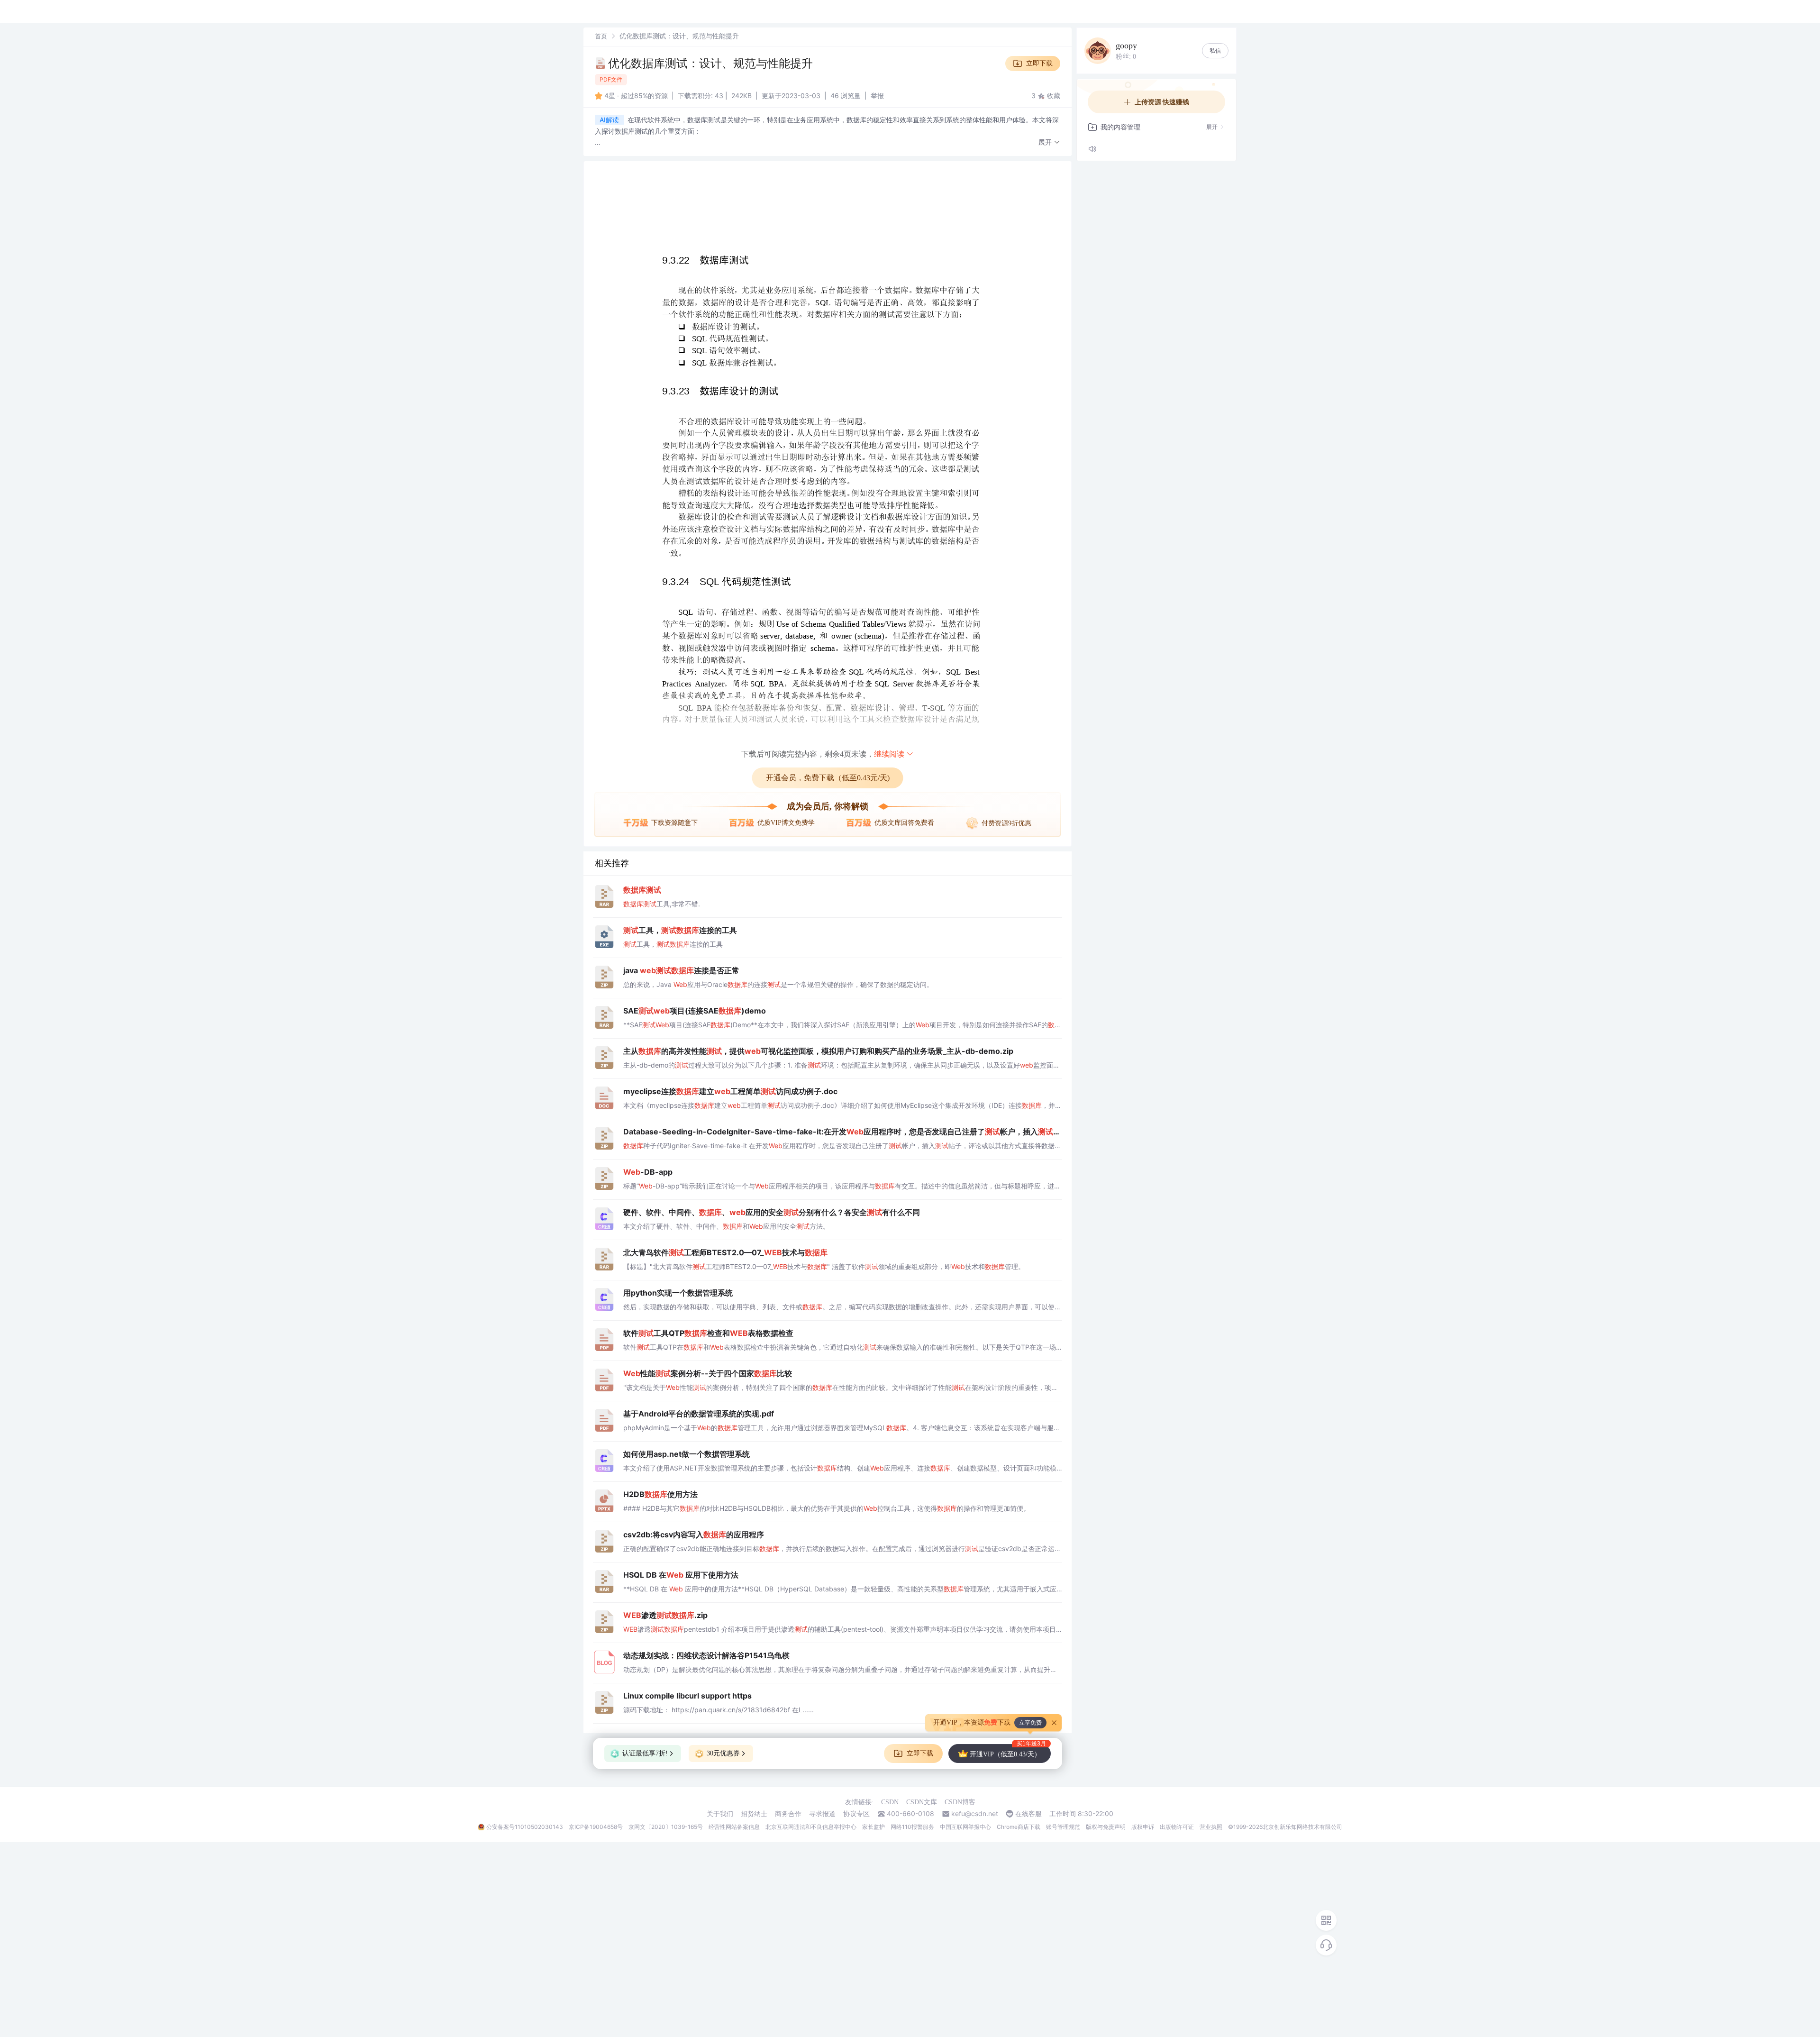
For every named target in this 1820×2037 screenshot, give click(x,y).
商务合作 (788, 1814)
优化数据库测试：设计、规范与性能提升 (710, 63)
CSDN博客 (960, 1802)
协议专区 (856, 1814)
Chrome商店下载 (1019, 1827)
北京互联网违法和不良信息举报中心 (811, 1827)
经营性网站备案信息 (734, 1827)
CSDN (890, 1802)
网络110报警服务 (912, 1827)
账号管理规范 (1063, 1827)
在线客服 (1028, 1814)
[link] (601, 36)
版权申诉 (1143, 1827)
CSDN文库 (922, 1802)
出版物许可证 (1177, 1827)
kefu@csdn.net (975, 1814)
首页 (601, 36)
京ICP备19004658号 (596, 1827)
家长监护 (874, 1827)
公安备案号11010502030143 (525, 1827)
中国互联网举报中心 (965, 1827)
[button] (1049, 142)
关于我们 (720, 1814)
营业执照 (1211, 1827)
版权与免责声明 (1106, 1827)
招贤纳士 (754, 1814)
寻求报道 (822, 1814)
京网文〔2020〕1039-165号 (666, 1827)
